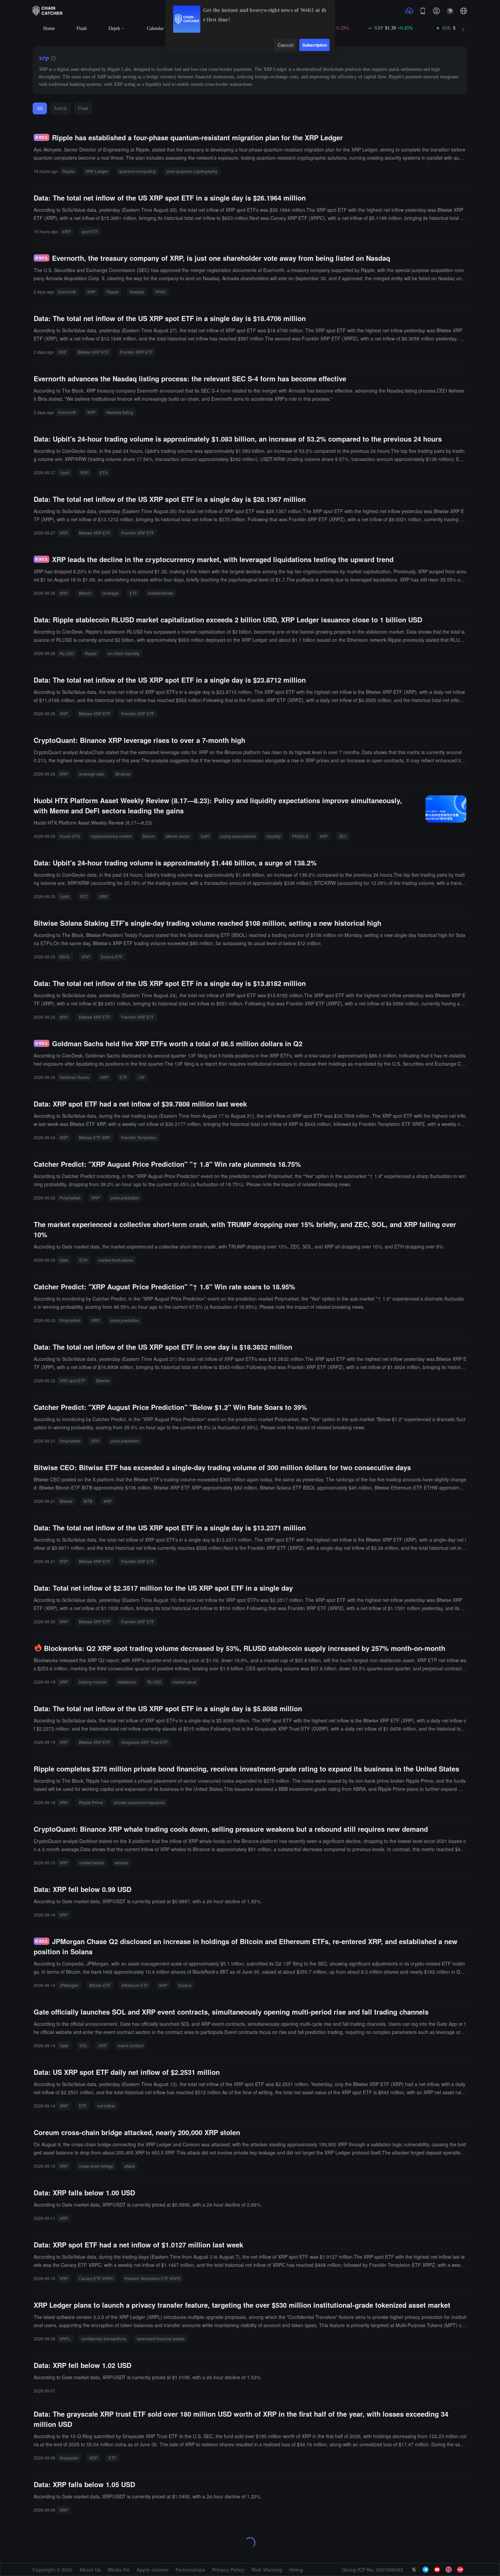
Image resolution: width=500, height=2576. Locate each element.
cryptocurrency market (111, 836)
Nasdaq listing (120, 412)
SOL (83, 2045)
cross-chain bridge (96, 2166)
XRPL (65, 2339)
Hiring (296, 2570)
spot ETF (90, 231)
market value (184, 1682)
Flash (82, 28)
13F (141, 1077)
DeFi (205, 836)
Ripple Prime (91, 1802)
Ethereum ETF (135, 1985)
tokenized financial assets (161, 2339)
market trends (161, 593)
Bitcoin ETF (100, 1985)
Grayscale (69, 2458)
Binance (123, 774)
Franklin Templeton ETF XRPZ (152, 2278)
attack (130, 2166)
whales (122, 1863)
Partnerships (190, 2570)
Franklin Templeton (139, 1137)
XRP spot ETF (72, 1380)
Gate (64, 1260)
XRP (66, 231)
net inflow (106, 2106)
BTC (84, 896)
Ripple (68, 171)
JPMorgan (69, 1985)
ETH (104, 472)
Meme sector (178, 836)
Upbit (64, 472)
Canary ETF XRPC (96, 2278)
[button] (464, 11)
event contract (131, 2045)
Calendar (155, 28)
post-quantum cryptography (192, 171)
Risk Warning (267, 2570)
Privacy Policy (228, 2570)
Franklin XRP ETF (136, 352)
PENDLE (300, 836)
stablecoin (127, 1682)
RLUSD (67, 653)
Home (49, 28)
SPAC (161, 292)
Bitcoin (85, 593)
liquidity (274, 836)
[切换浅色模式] (450, 11)
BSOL (65, 957)
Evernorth (67, 292)
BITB (88, 1501)
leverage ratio (92, 774)
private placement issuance (139, 1802)
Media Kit (119, 2570)
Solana (185, 1985)
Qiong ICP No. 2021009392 (372, 2570)
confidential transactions (104, 2339)
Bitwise (103, 1380)
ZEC (343, 836)
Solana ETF (112, 957)
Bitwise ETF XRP (95, 1137)
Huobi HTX (70, 836)
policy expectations (238, 836)
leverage (111, 593)
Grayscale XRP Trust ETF (144, 1742)
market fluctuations (116, 1260)
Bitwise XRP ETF (93, 352)
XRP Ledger (97, 171)
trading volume (93, 1682)
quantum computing (137, 171)
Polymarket (70, 1198)
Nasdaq (137, 292)
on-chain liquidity (124, 653)
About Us (90, 2570)
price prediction (125, 1198)
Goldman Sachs (74, 1077)
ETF (133, 593)
